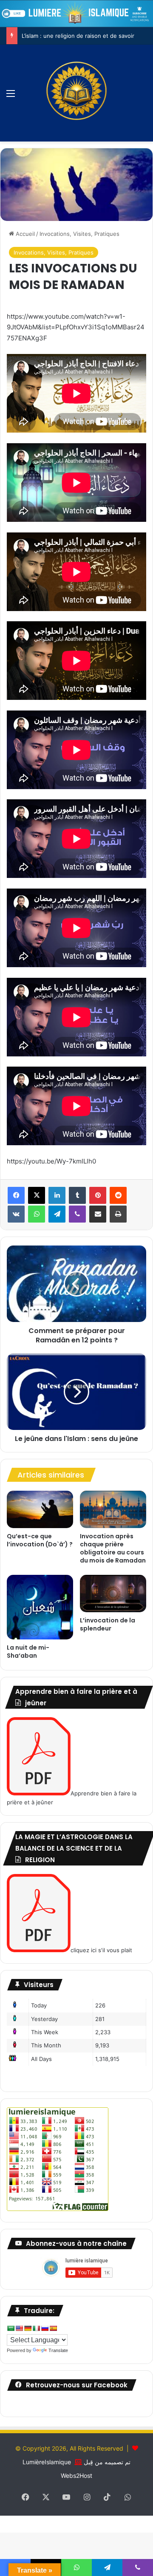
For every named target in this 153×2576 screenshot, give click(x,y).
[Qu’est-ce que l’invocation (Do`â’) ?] (40, 1509)
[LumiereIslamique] (76, 93)
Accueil (24, 234)
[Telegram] (57, 1214)
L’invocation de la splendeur (108, 1624)
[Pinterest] (98, 1195)
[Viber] (77, 1214)
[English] (19, 2328)
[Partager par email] (98, 1214)
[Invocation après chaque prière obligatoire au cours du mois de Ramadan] (113, 1509)
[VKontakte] (16, 1214)
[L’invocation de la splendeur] (113, 1594)
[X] (37, 1195)
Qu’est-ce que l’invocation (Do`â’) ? (40, 1540)
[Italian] (36, 2328)
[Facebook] (16, 1195)
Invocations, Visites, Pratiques (79, 234)
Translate (58, 2350)
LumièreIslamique (47, 2462)
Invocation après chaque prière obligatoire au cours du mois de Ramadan (113, 1548)
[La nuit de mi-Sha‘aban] (40, 1607)
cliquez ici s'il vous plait (101, 1950)
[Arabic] (11, 2328)
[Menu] (11, 96)
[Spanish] (53, 2328)
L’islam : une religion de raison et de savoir (78, 36)
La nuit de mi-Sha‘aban (28, 1652)
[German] (28, 2328)
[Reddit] (118, 1195)
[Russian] (45, 2328)
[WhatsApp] (37, 1214)
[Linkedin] (57, 1195)
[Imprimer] (118, 1214)
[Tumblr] (77, 1195)
